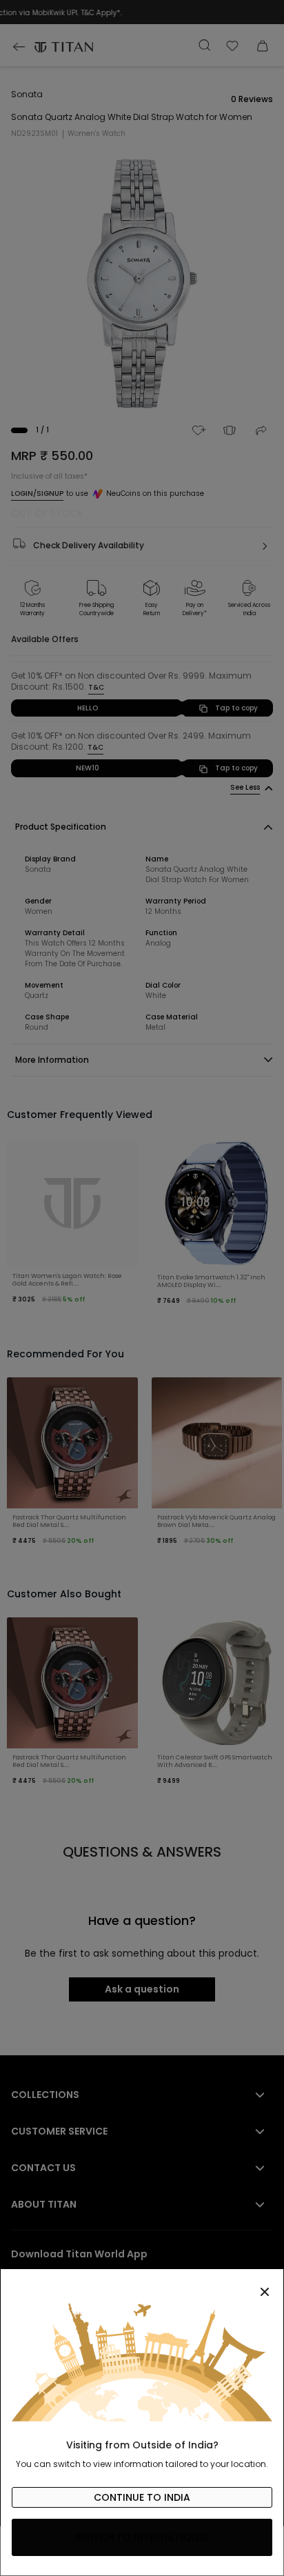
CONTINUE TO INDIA (142, 2497)
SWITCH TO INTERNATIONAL (142, 2537)
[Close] (142, 2284)
